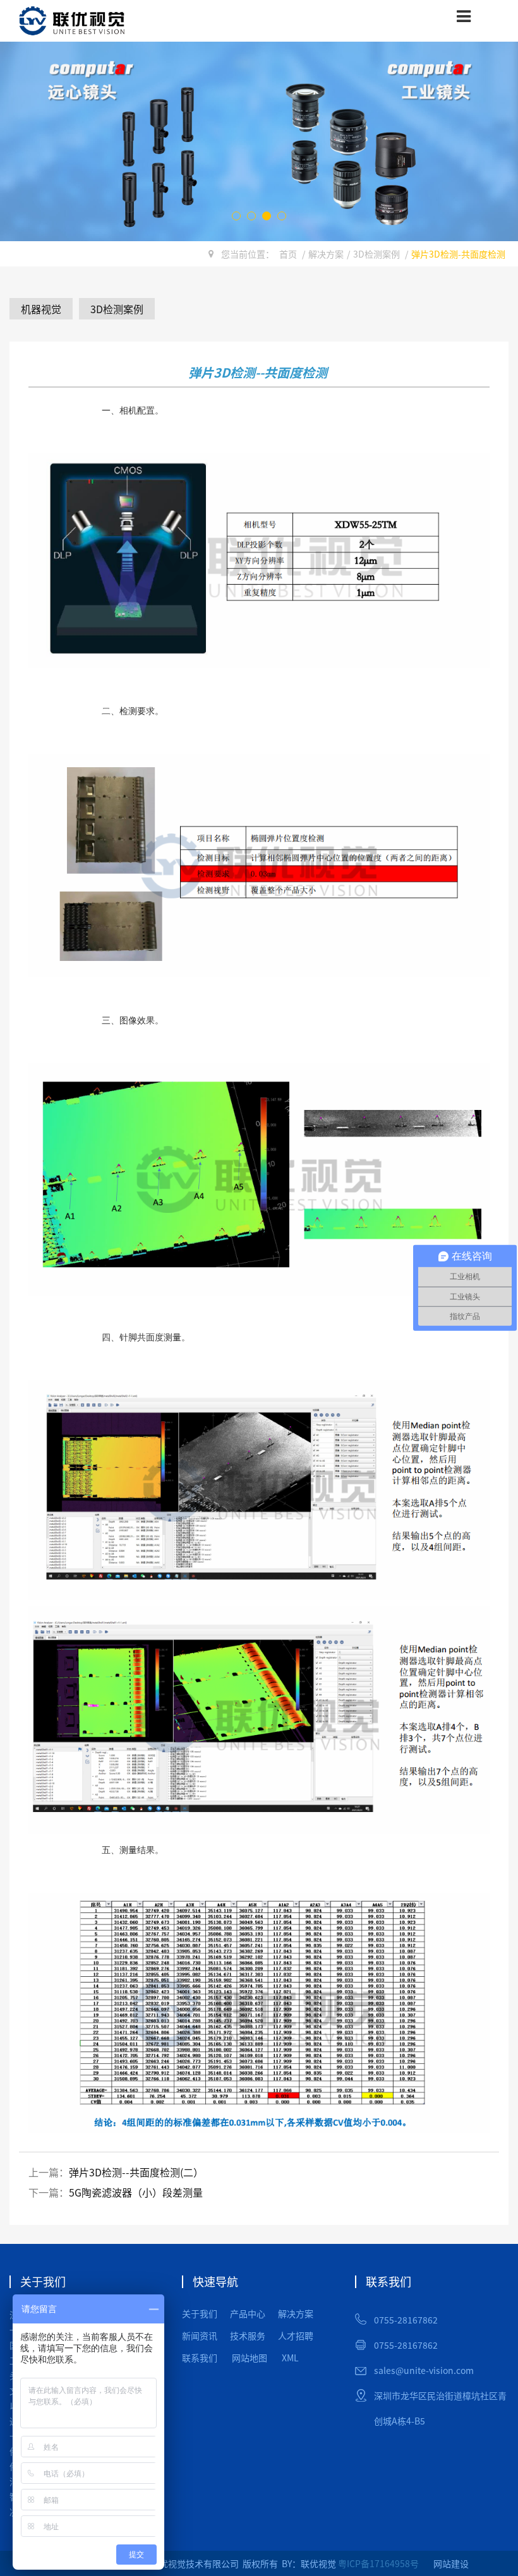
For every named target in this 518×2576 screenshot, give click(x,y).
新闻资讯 (200, 2335)
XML (290, 2358)
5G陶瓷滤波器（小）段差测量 (136, 2192)
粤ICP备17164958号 (378, 2563)
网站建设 (451, 2563)
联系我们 (200, 2358)
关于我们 (200, 2313)
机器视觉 (41, 309)
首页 (288, 254)
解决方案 (326, 254)
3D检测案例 (376, 254)
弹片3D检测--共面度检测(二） (136, 2172)
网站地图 (250, 2358)
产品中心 (248, 2313)
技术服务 (248, 2335)
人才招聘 (296, 2335)
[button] (236, 216)
